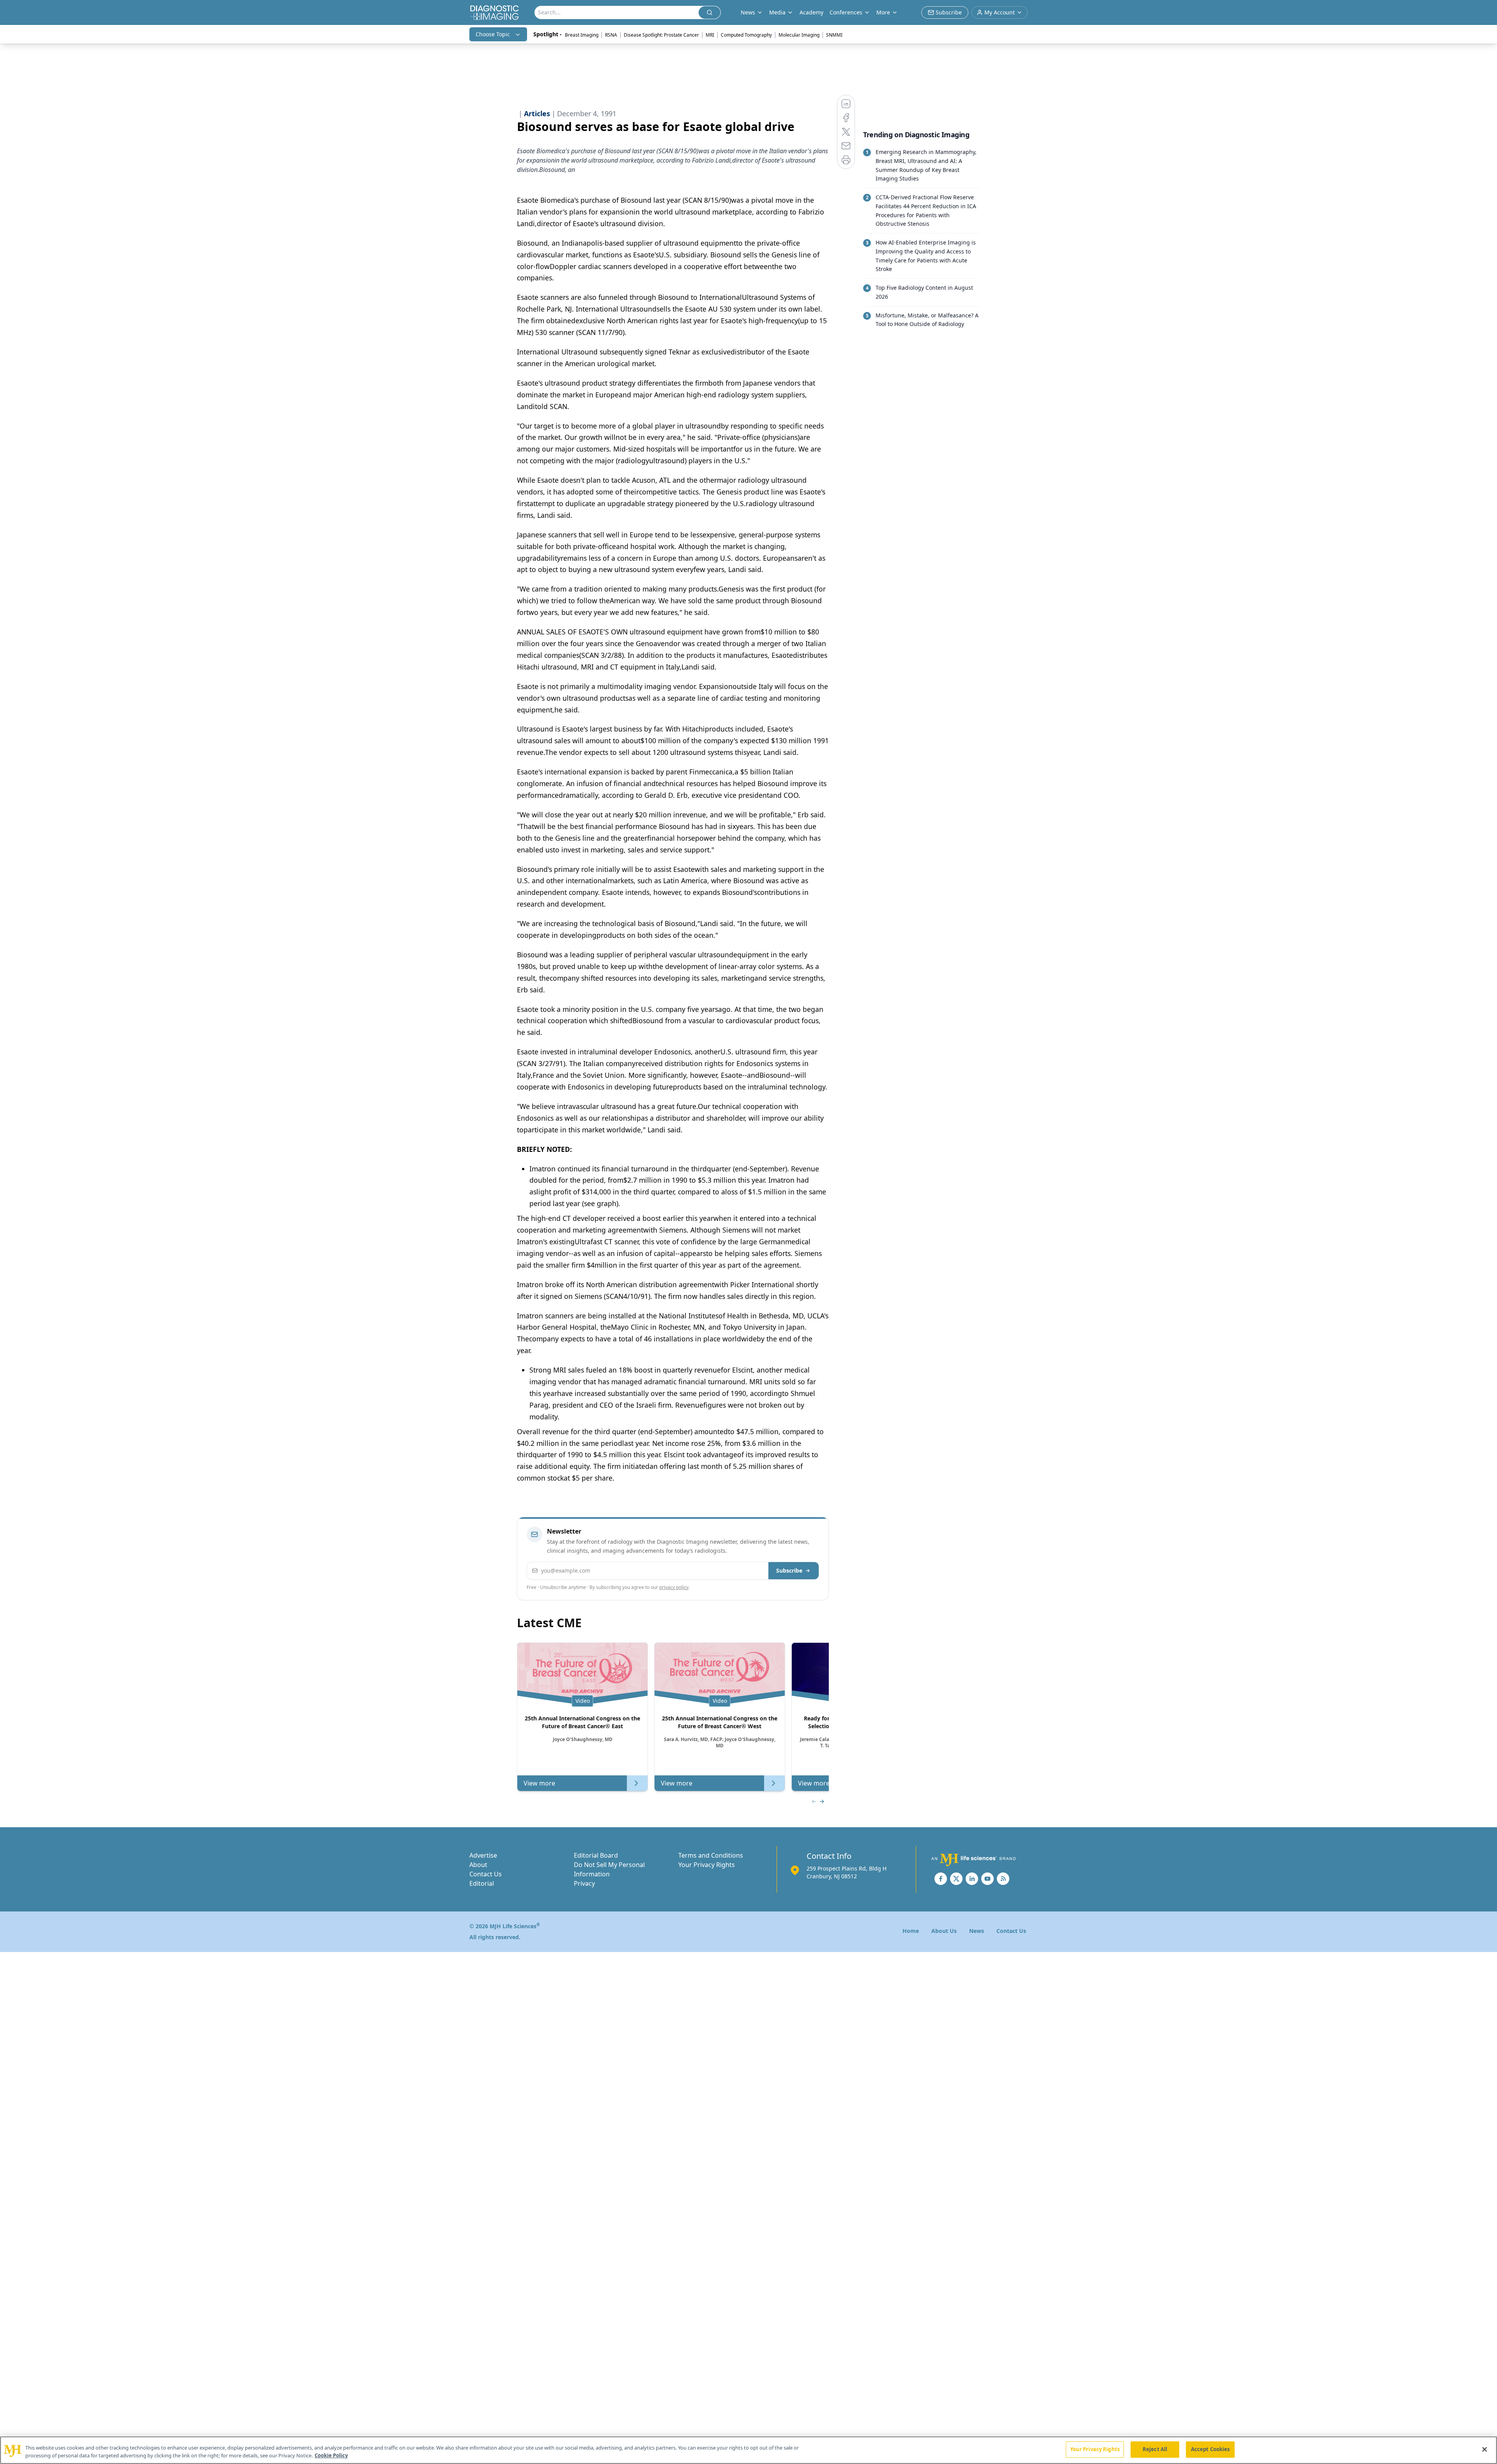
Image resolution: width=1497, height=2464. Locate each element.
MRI (710, 35)
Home (911, 1931)
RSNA (611, 35)
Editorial (482, 1883)
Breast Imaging (582, 35)
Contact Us (486, 1874)
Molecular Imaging (799, 35)
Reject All (1155, 2449)
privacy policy (674, 1587)
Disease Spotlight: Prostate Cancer (661, 35)
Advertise (483, 1855)
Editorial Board (596, 1855)
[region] (748, 2450)
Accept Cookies (1210, 2449)
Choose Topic (493, 34)
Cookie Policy (331, 2455)
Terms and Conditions (711, 1855)
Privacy (584, 1883)
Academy (811, 12)
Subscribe (789, 1570)
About (478, 1865)
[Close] (1485, 2449)
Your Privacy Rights (707, 1865)
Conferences (846, 12)
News (977, 1931)
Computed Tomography (746, 35)
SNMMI (834, 35)
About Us (944, 1931)
